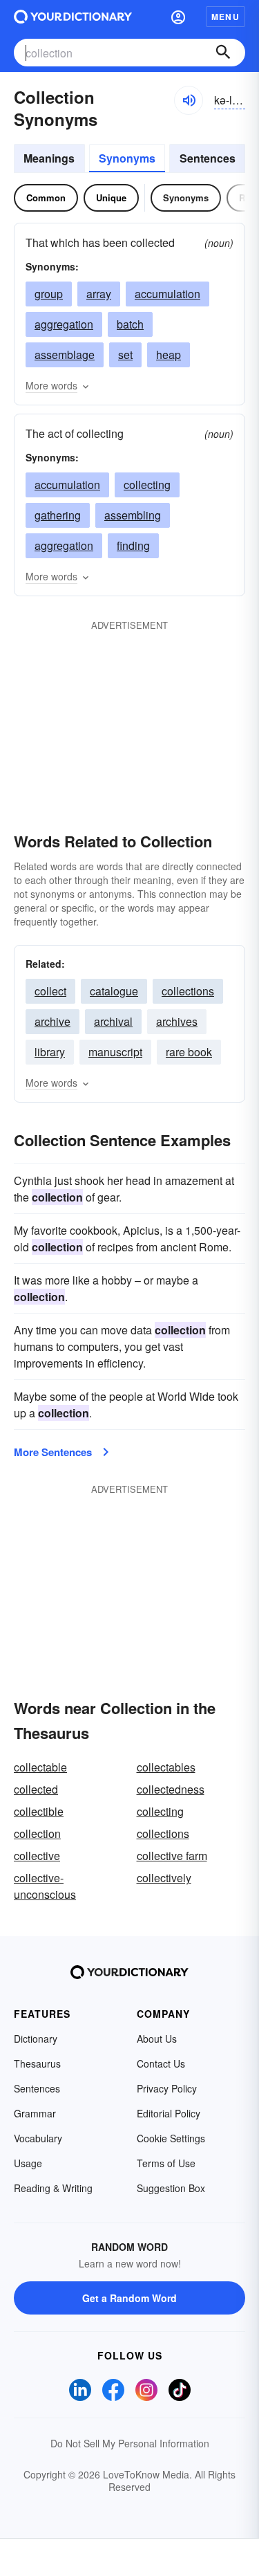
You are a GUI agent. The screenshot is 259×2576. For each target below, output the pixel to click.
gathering (58, 515)
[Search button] (223, 53)
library (50, 1052)
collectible (39, 1811)
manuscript (115, 1052)
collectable (40, 1767)
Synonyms (127, 158)
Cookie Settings (171, 2138)
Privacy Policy (167, 2088)
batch (130, 324)
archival (113, 1021)
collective (37, 1856)
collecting (147, 485)
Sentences (208, 158)
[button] (178, 17)
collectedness (171, 1789)
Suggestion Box (171, 2188)
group (49, 294)
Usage (28, 2163)
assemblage (65, 355)
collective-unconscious (45, 1886)
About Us (157, 2039)
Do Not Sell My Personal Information (130, 2443)
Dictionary (36, 2039)
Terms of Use (166, 2163)
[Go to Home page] (73, 17)
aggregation (64, 324)
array (99, 294)
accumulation (167, 294)
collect (50, 991)
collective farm (172, 1856)
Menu (226, 17)
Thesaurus (37, 2063)
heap (169, 355)
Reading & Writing (53, 2188)
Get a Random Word (129, 2298)
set (125, 355)
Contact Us (161, 2063)
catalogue (114, 991)
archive (52, 1021)
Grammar (35, 2113)
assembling (133, 515)
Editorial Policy (169, 2113)
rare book (189, 1052)
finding (133, 545)
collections (188, 991)
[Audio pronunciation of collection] (189, 100)
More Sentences (53, 1452)
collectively (164, 1878)
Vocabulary (38, 2138)
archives (177, 1021)
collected (36, 1789)
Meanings (49, 158)
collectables (166, 1767)
